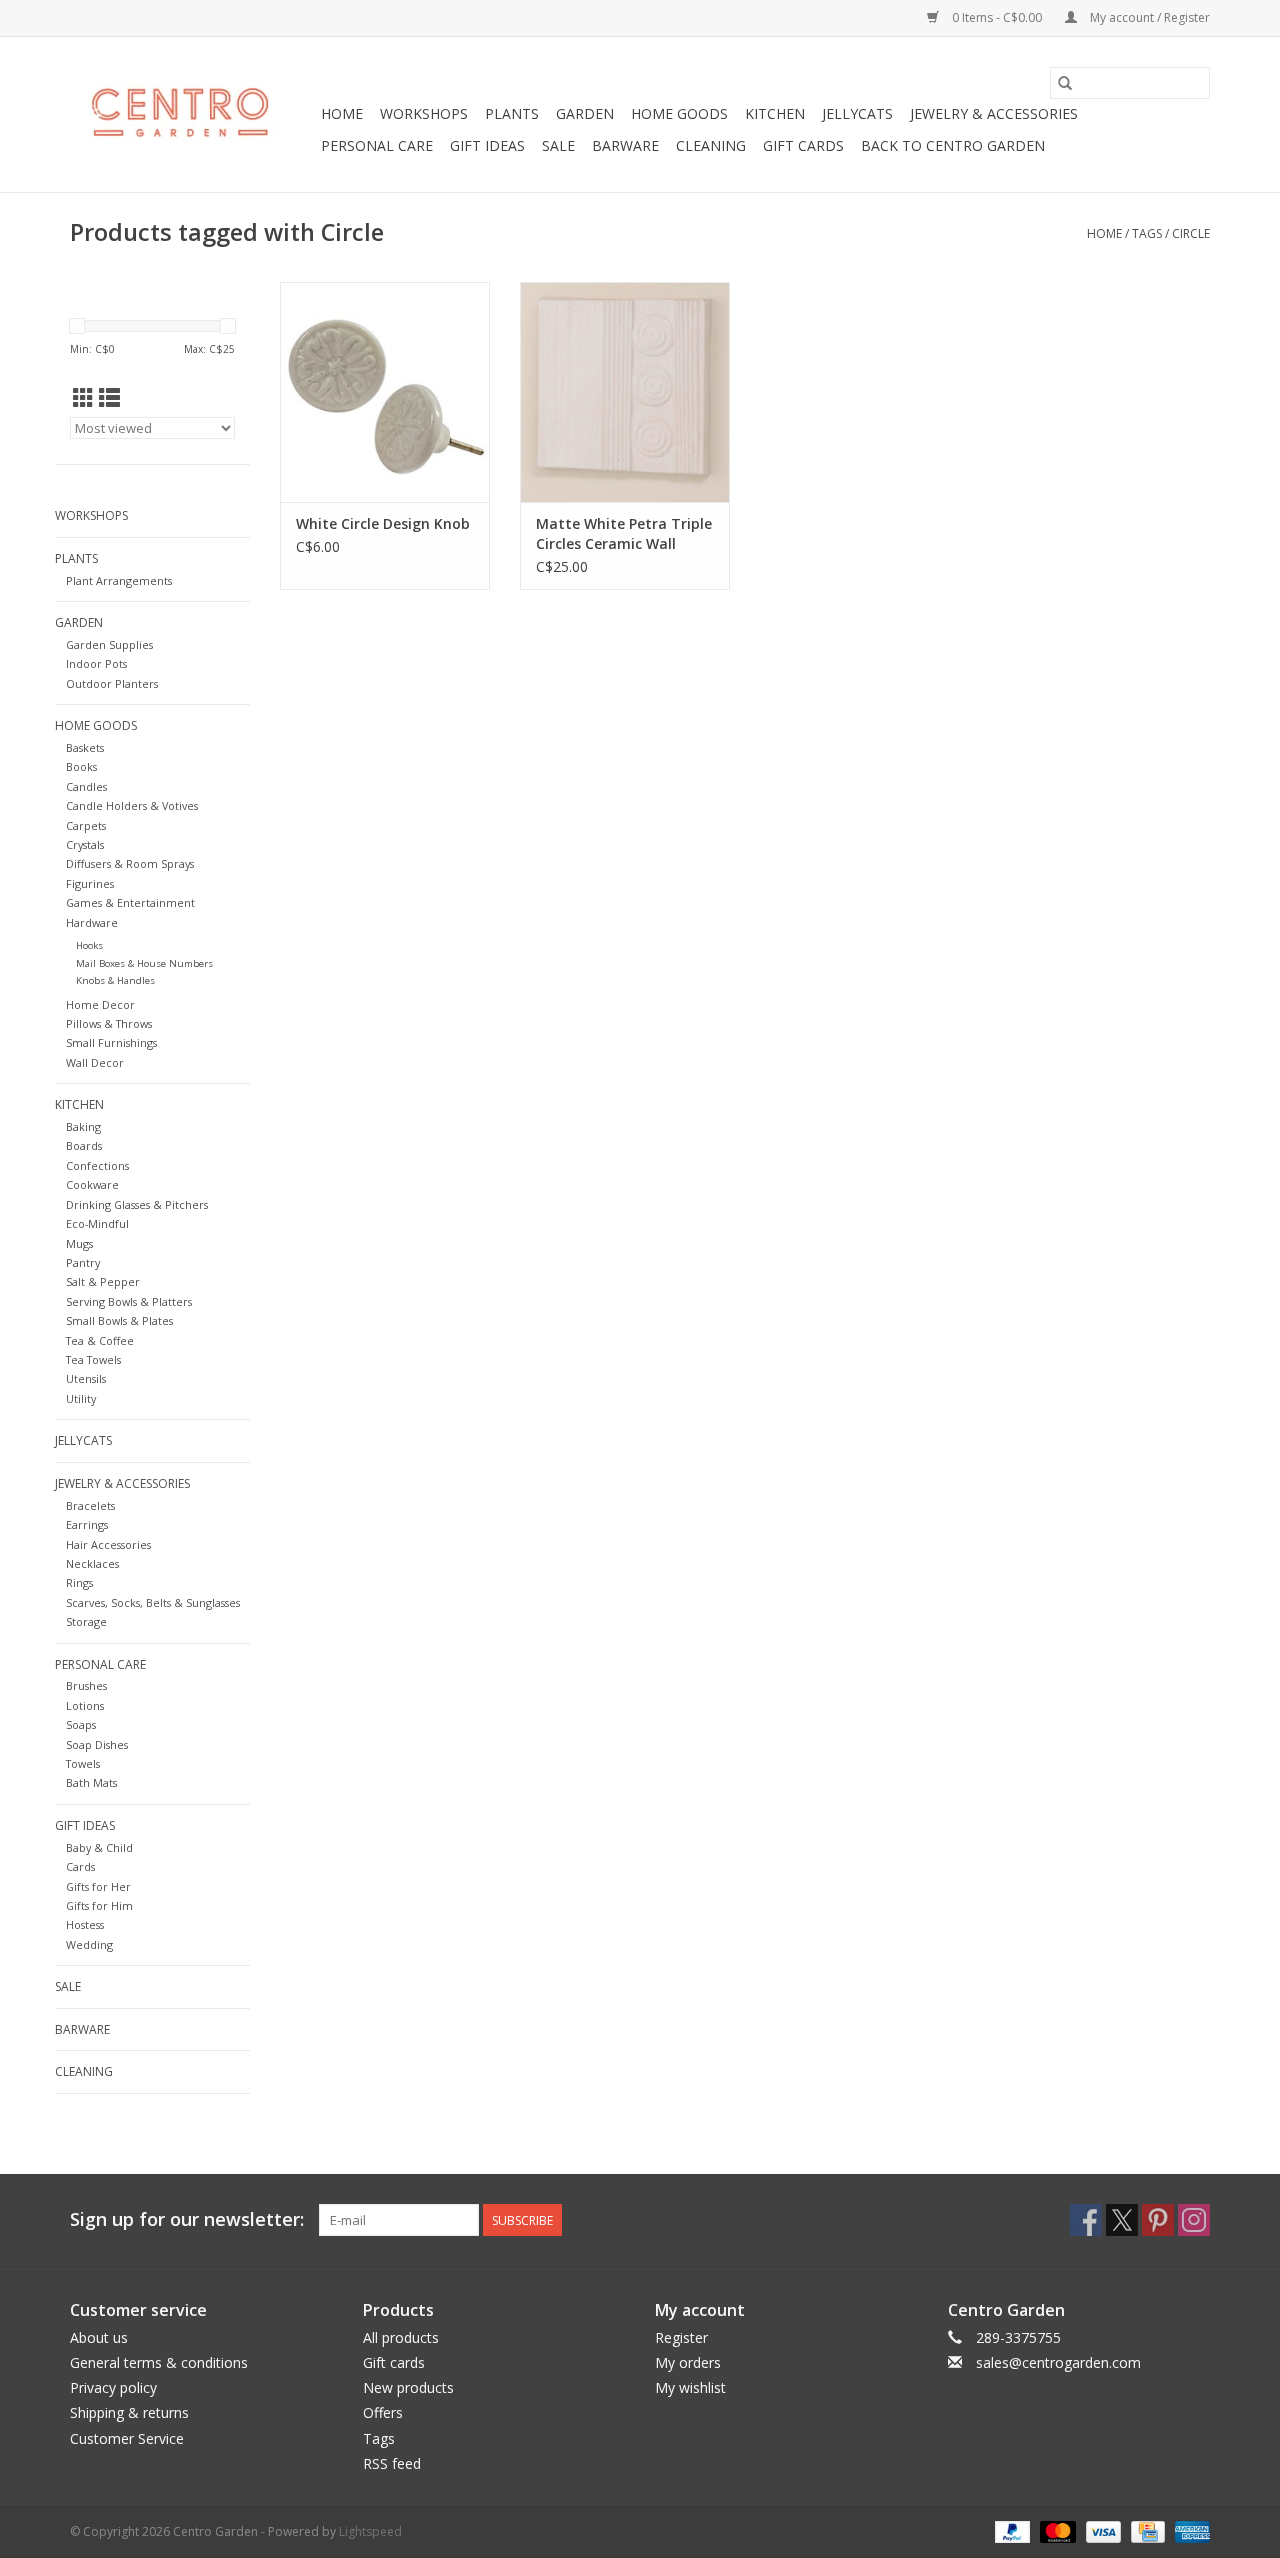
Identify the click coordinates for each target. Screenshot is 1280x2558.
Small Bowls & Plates (119, 1320)
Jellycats (857, 113)
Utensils (86, 1378)
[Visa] (1101, 2530)
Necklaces (92, 1563)
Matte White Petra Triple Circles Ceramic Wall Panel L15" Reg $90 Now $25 (624, 534)
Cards (80, 1866)
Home (342, 113)
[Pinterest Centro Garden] (1158, 2220)
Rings (79, 1582)
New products (408, 2387)
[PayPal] (1010, 2530)
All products (401, 2337)
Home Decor (100, 1004)
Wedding (89, 1944)
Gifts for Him (99, 1905)
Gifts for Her (98, 1886)
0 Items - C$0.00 (997, 17)
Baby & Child (99, 1847)
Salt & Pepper (103, 1281)
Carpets (86, 825)
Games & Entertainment (130, 902)
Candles (86, 786)
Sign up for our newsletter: (187, 2219)
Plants (512, 113)
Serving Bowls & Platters (129, 1301)
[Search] (1065, 83)
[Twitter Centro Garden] (1122, 2220)
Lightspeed (370, 2531)
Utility (81, 1398)
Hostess (85, 1924)
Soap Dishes (97, 1744)
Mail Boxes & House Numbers (144, 963)
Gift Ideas (487, 145)
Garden (585, 113)
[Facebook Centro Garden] (1086, 2220)
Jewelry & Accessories (994, 113)
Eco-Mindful (97, 1223)
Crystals (85, 844)
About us (99, 2337)
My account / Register (1148, 17)
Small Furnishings (111, 1042)
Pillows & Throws (109, 1023)
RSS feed (392, 2463)
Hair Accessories (108, 1544)
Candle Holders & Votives (132, 805)
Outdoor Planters (112, 683)
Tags (1147, 233)
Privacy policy (113, 2387)
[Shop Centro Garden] (192, 115)
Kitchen (775, 113)
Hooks (89, 945)
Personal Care (377, 145)
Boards (84, 1145)
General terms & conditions (159, 2362)
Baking (83, 1126)
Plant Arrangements (119, 580)
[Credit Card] (1146, 2530)
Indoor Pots (96, 663)
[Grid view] (83, 398)
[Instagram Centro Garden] (1194, 2220)
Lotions (85, 1705)
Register (681, 2337)
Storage (86, 1621)
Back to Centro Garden (953, 145)
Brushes (86, 1685)
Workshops (424, 113)
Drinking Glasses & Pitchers (137, 1204)
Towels (83, 1763)
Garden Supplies (109, 644)
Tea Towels (93, 1359)
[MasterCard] (1055, 2530)
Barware (625, 145)
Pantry (83, 1262)
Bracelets (90, 1505)
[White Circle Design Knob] (385, 392)
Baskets (85, 747)
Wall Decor (95, 1062)
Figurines (90, 883)
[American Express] (1189, 2530)
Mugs (79, 1243)
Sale (558, 145)
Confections (97, 1165)
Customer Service (127, 2438)
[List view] (109, 398)
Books (81, 766)
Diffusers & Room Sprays (130, 863)
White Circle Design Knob (383, 523)
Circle (1191, 233)
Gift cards (803, 145)
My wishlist (690, 2387)
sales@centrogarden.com (1058, 2362)
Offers (383, 2412)
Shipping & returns (129, 2412)
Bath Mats (91, 1782)
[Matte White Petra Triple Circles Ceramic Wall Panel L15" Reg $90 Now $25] (625, 392)
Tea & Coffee (100, 1340)
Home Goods (679, 113)
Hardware (92, 922)
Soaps (81, 1724)
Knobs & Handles (115, 980)
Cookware (92, 1184)
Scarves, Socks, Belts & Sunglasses (153, 1602)
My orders (688, 2362)
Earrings (87, 1524)
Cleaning (711, 145)
